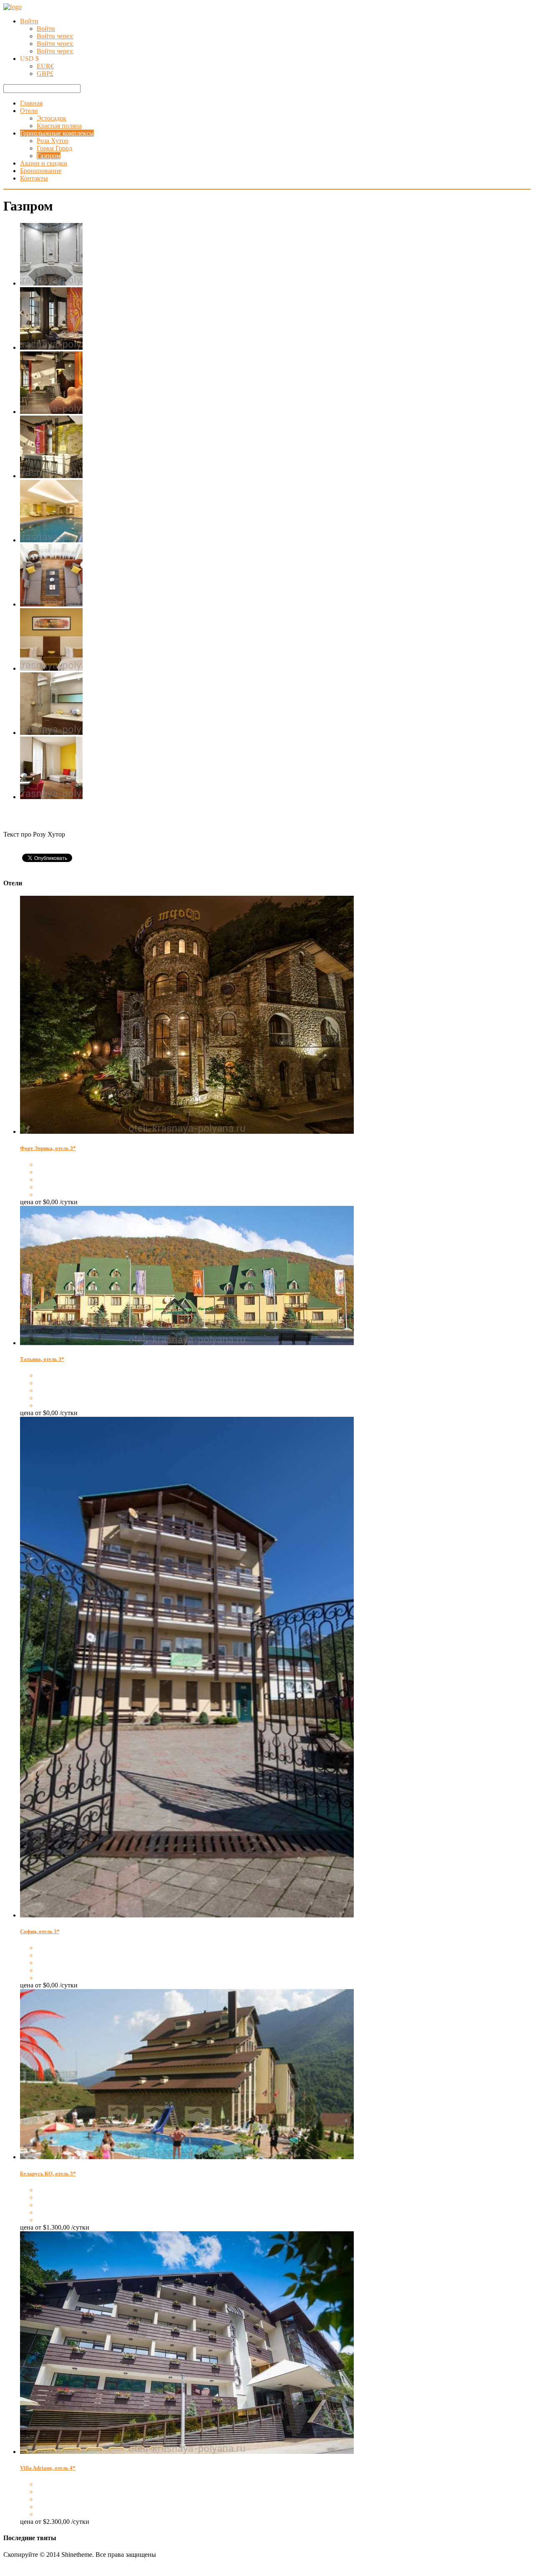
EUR (45, 66)
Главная (31, 103)
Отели (29, 111)
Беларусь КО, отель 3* (48, 2174)
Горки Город (54, 148)
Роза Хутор (53, 141)
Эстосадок (52, 118)
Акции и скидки (44, 163)
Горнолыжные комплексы (57, 133)
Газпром (49, 156)
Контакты (34, 178)
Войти (29, 21)
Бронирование (41, 171)
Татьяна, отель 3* (42, 1359)
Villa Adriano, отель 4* (48, 2468)
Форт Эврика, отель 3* (48, 1148)
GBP (45, 74)
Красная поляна (59, 126)
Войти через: (55, 36)
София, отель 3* (40, 1931)
